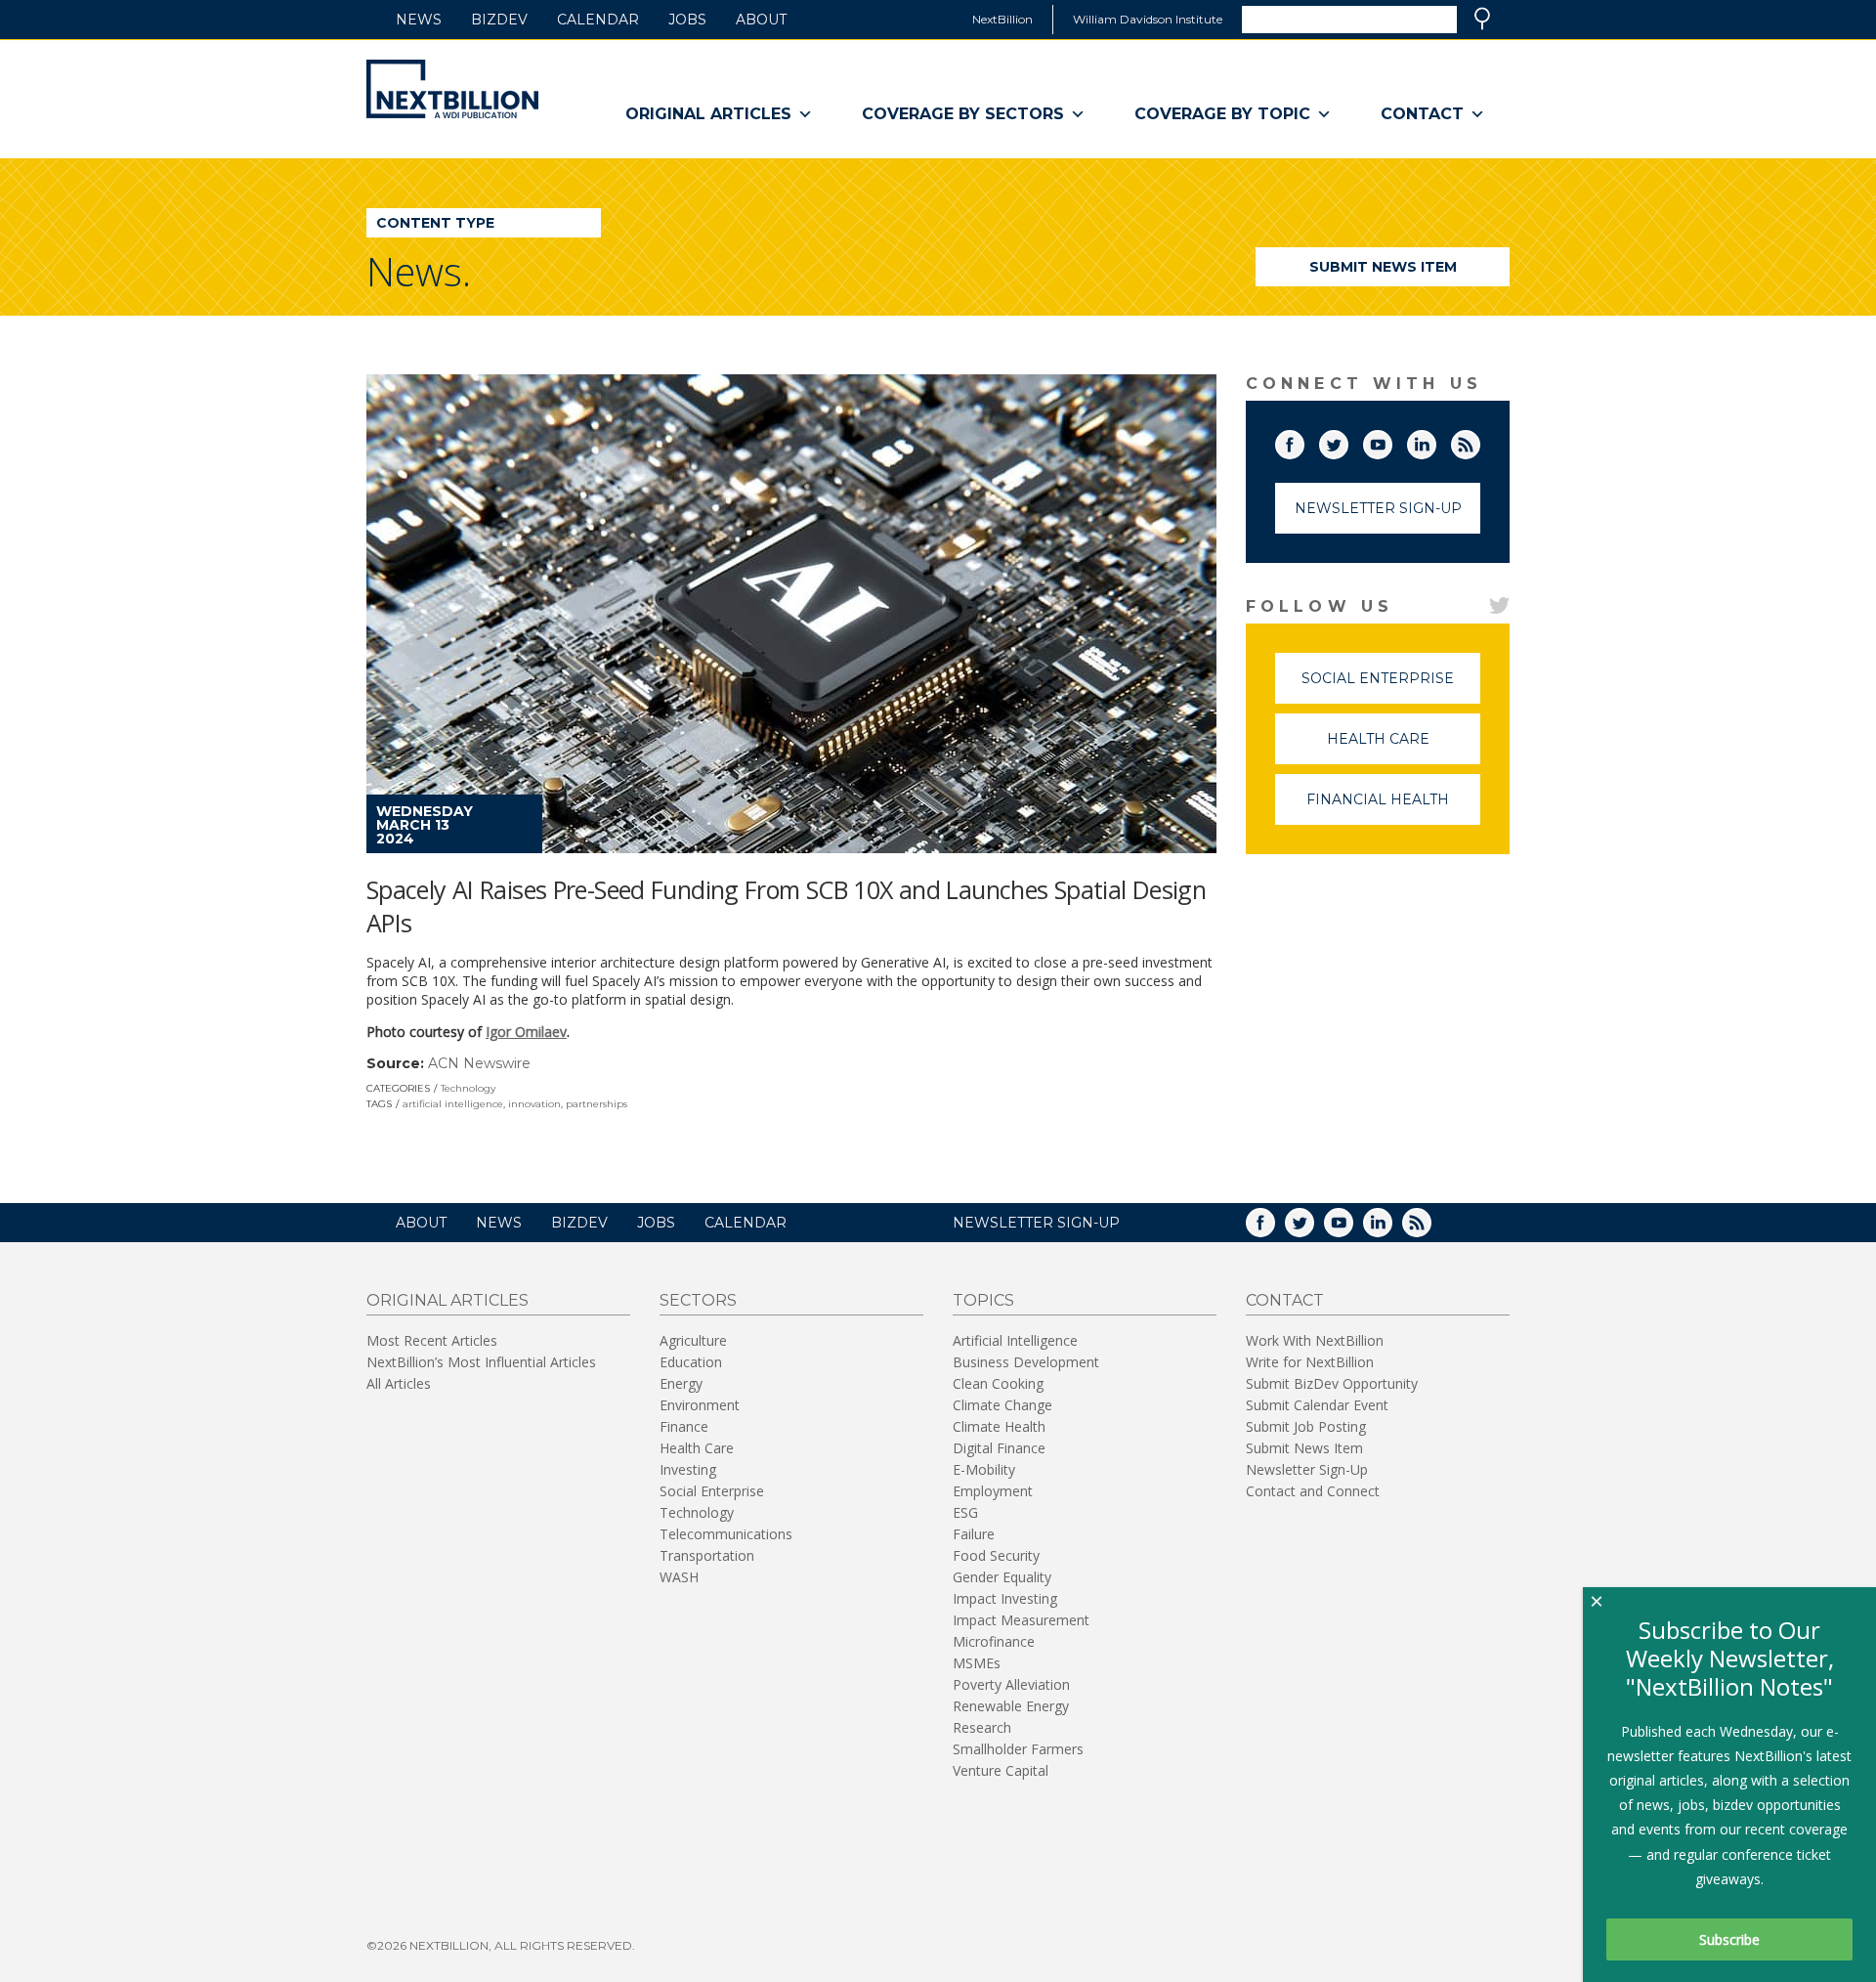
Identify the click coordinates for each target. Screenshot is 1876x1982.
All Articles (399, 1383)
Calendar (598, 20)
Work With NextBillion (1315, 1340)
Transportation (707, 1555)
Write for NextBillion (1310, 1362)
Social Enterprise (1391, 687)
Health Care (1404, 747)
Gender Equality (1002, 1577)
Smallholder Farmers (1018, 1749)
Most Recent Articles (432, 1340)
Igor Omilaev (526, 1032)
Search (1482, 19)
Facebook (1303, 441)
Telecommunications (726, 1534)
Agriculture (693, 1340)
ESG (965, 1512)
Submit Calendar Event (1317, 1405)
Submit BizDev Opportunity (1332, 1383)
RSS (1479, 441)
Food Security (996, 1555)
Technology (468, 1088)
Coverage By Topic (1222, 114)
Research (982, 1727)
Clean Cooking (998, 1383)
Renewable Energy (1011, 1706)
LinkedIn (1435, 441)
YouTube (1391, 441)
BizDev (499, 20)
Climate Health (999, 1426)
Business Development (1026, 1362)
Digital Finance (999, 1448)
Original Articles (708, 114)
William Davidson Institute (1148, 19)
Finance (684, 1426)
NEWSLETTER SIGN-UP (1036, 1223)
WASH (679, 1577)
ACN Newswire (479, 1063)
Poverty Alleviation (1011, 1684)
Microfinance (994, 1641)
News (419, 20)
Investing (688, 1469)
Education (691, 1362)
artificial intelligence (453, 1104)
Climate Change (1002, 1405)
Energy (681, 1383)
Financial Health (1393, 808)
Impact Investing (1005, 1598)
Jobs (687, 20)
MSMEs (977, 1663)
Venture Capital (1001, 1770)
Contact (1422, 114)
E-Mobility (984, 1469)
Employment (993, 1491)
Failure (974, 1534)
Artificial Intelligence (1015, 1340)
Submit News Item (1383, 267)
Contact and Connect (1313, 1491)
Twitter (1347, 441)
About (761, 20)
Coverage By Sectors (963, 114)
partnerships (597, 1104)
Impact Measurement (1021, 1620)
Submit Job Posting (1306, 1426)
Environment (700, 1405)
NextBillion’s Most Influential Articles (481, 1362)
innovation (534, 1104)
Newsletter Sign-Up (1378, 508)
